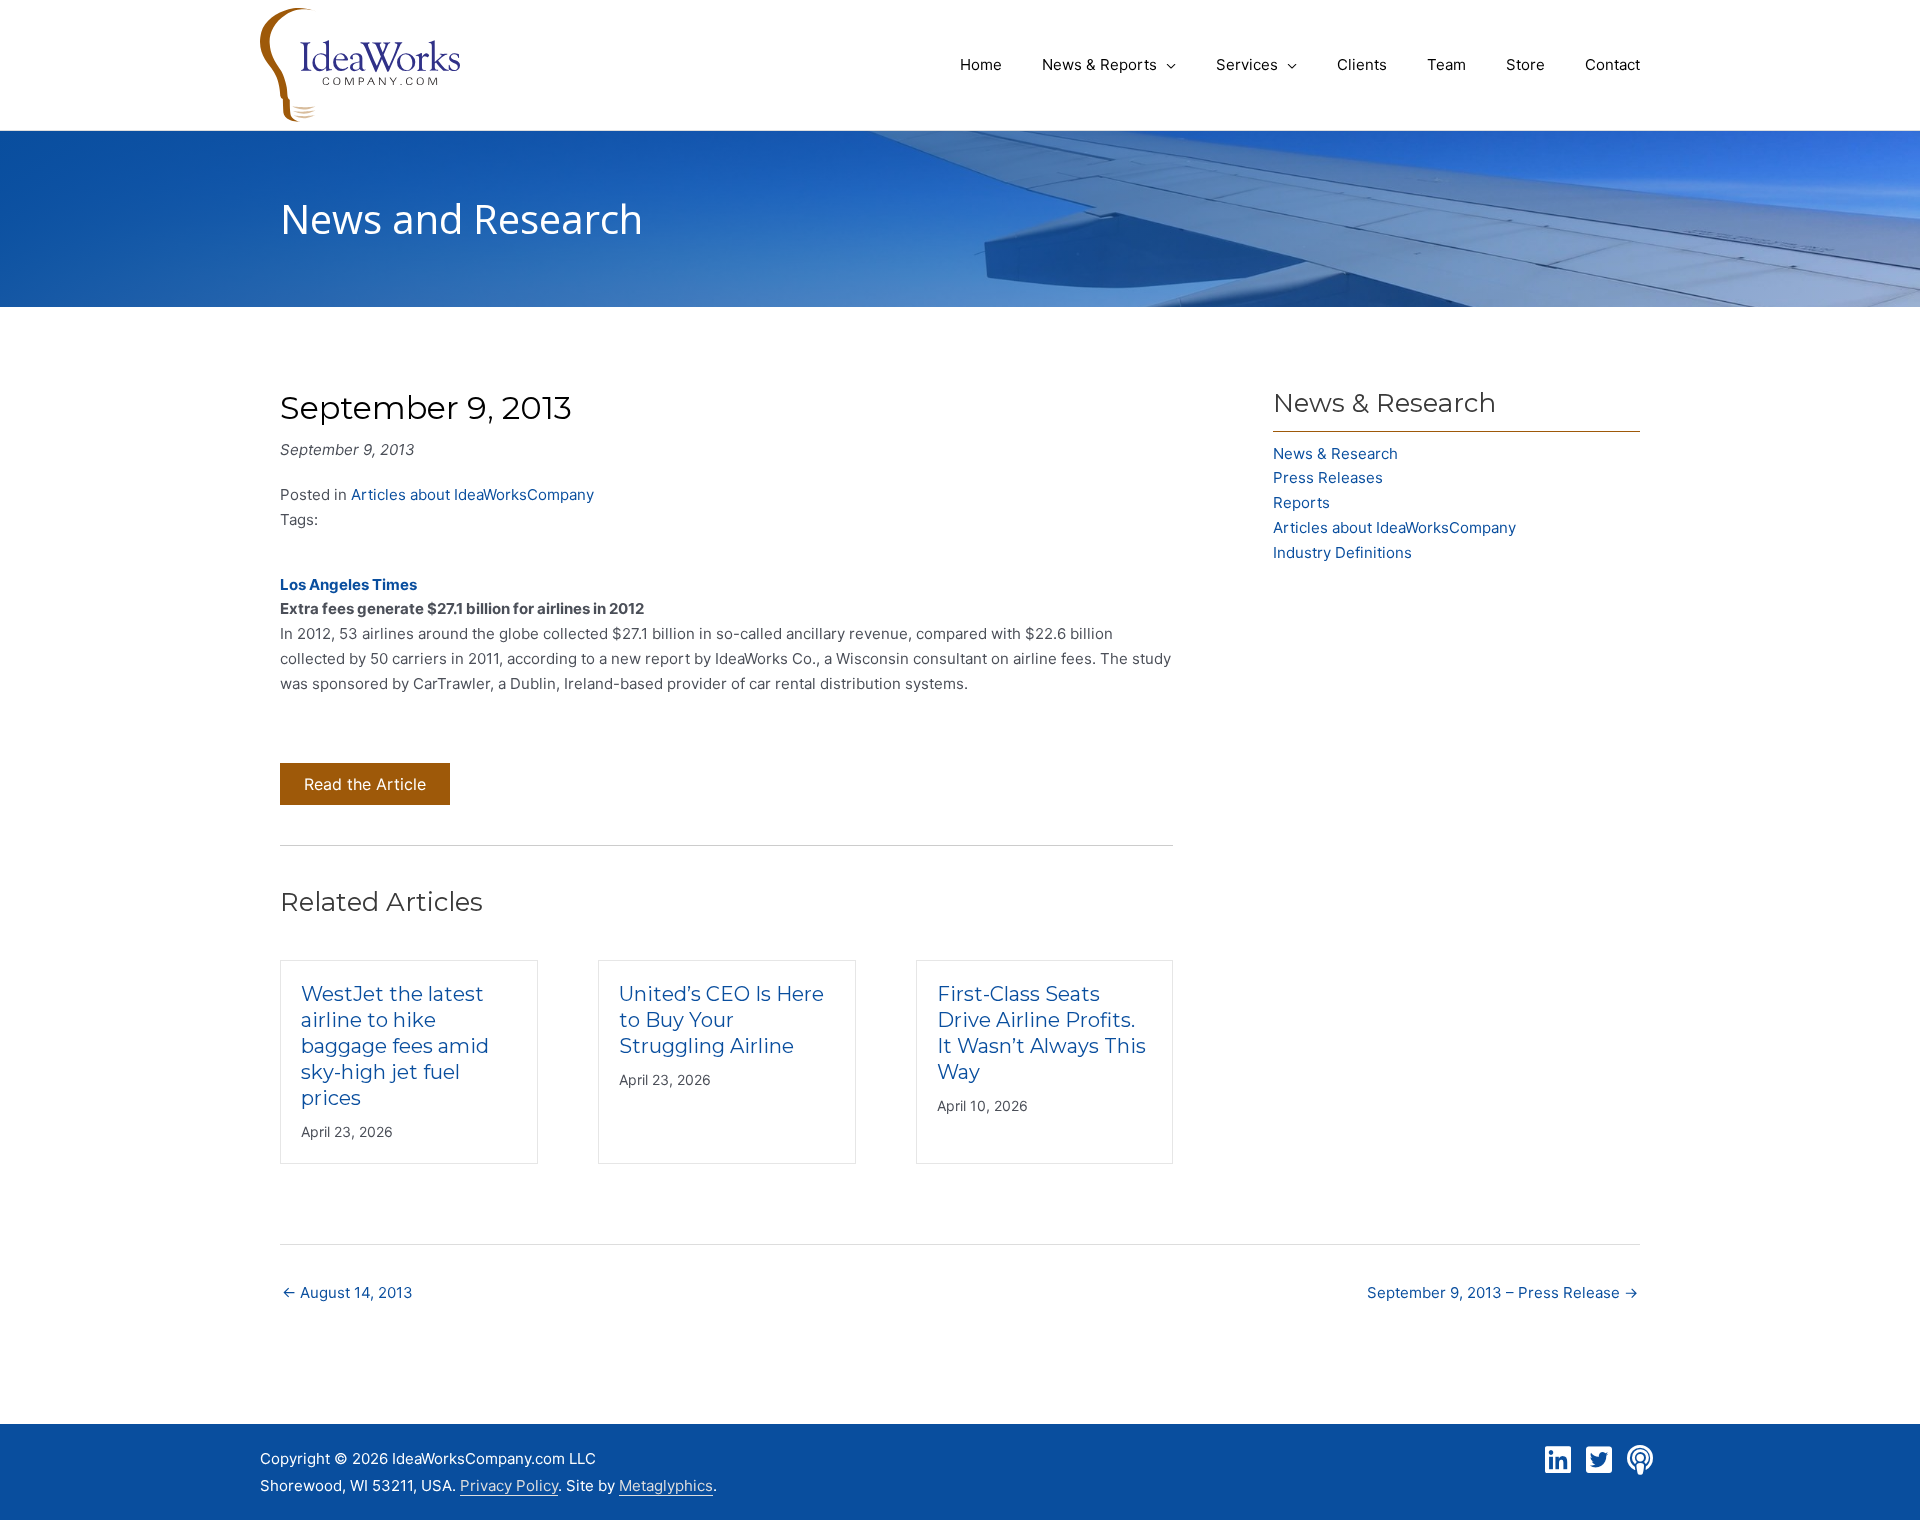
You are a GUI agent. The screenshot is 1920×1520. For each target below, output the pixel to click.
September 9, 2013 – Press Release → (1502, 1292)
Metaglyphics (666, 1485)
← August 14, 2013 (347, 1292)
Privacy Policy (509, 1485)
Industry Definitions (1342, 552)
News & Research (1335, 453)
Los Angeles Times (348, 584)
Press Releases (1328, 477)
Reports (1301, 502)
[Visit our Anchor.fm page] (1640, 1460)
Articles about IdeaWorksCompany (472, 494)
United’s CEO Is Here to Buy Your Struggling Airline (721, 1020)
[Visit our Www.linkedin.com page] (1558, 1460)
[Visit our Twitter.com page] (1599, 1460)
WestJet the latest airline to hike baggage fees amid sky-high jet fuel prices (395, 1046)
